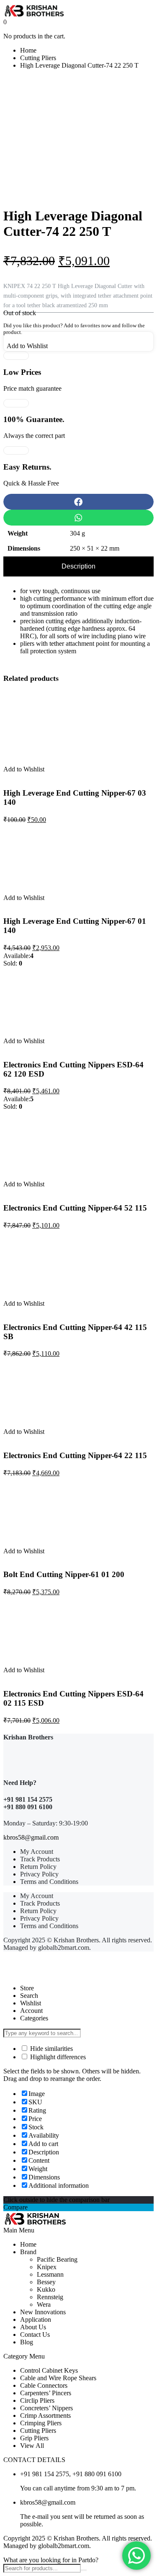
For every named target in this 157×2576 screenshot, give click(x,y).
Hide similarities (51, 2049)
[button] (78, 502)
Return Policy (38, 1867)
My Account (37, 1852)
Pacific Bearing (57, 2259)
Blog (27, 2342)
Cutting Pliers (38, 58)
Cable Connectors (44, 2385)
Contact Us (35, 2335)
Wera (44, 2304)
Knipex (47, 2267)
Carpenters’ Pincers (46, 2393)
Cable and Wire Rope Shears (58, 2378)
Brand (28, 2252)
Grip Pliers (34, 2438)
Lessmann (50, 2274)
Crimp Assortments (45, 2415)
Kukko (46, 2289)
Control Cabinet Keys (49, 2370)
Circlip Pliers (37, 2400)
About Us (33, 2327)
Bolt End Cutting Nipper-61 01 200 (64, 1574)
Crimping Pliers (41, 2423)
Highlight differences (57, 2057)
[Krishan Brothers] (78, 11)
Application (36, 2319)
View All (32, 2446)
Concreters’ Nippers (46, 2408)
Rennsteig (50, 2297)
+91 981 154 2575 (28, 1799)
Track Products (40, 1859)
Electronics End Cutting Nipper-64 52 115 (75, 1208)
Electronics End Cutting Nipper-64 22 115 (75, 1455)
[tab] (78, 566)
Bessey (46, 2282)
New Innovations (43, 2312)
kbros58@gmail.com (31, 1837)
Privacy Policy (39, 1874)
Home (28, 50)
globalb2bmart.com (64, 1948)
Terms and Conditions (49, 1882)
